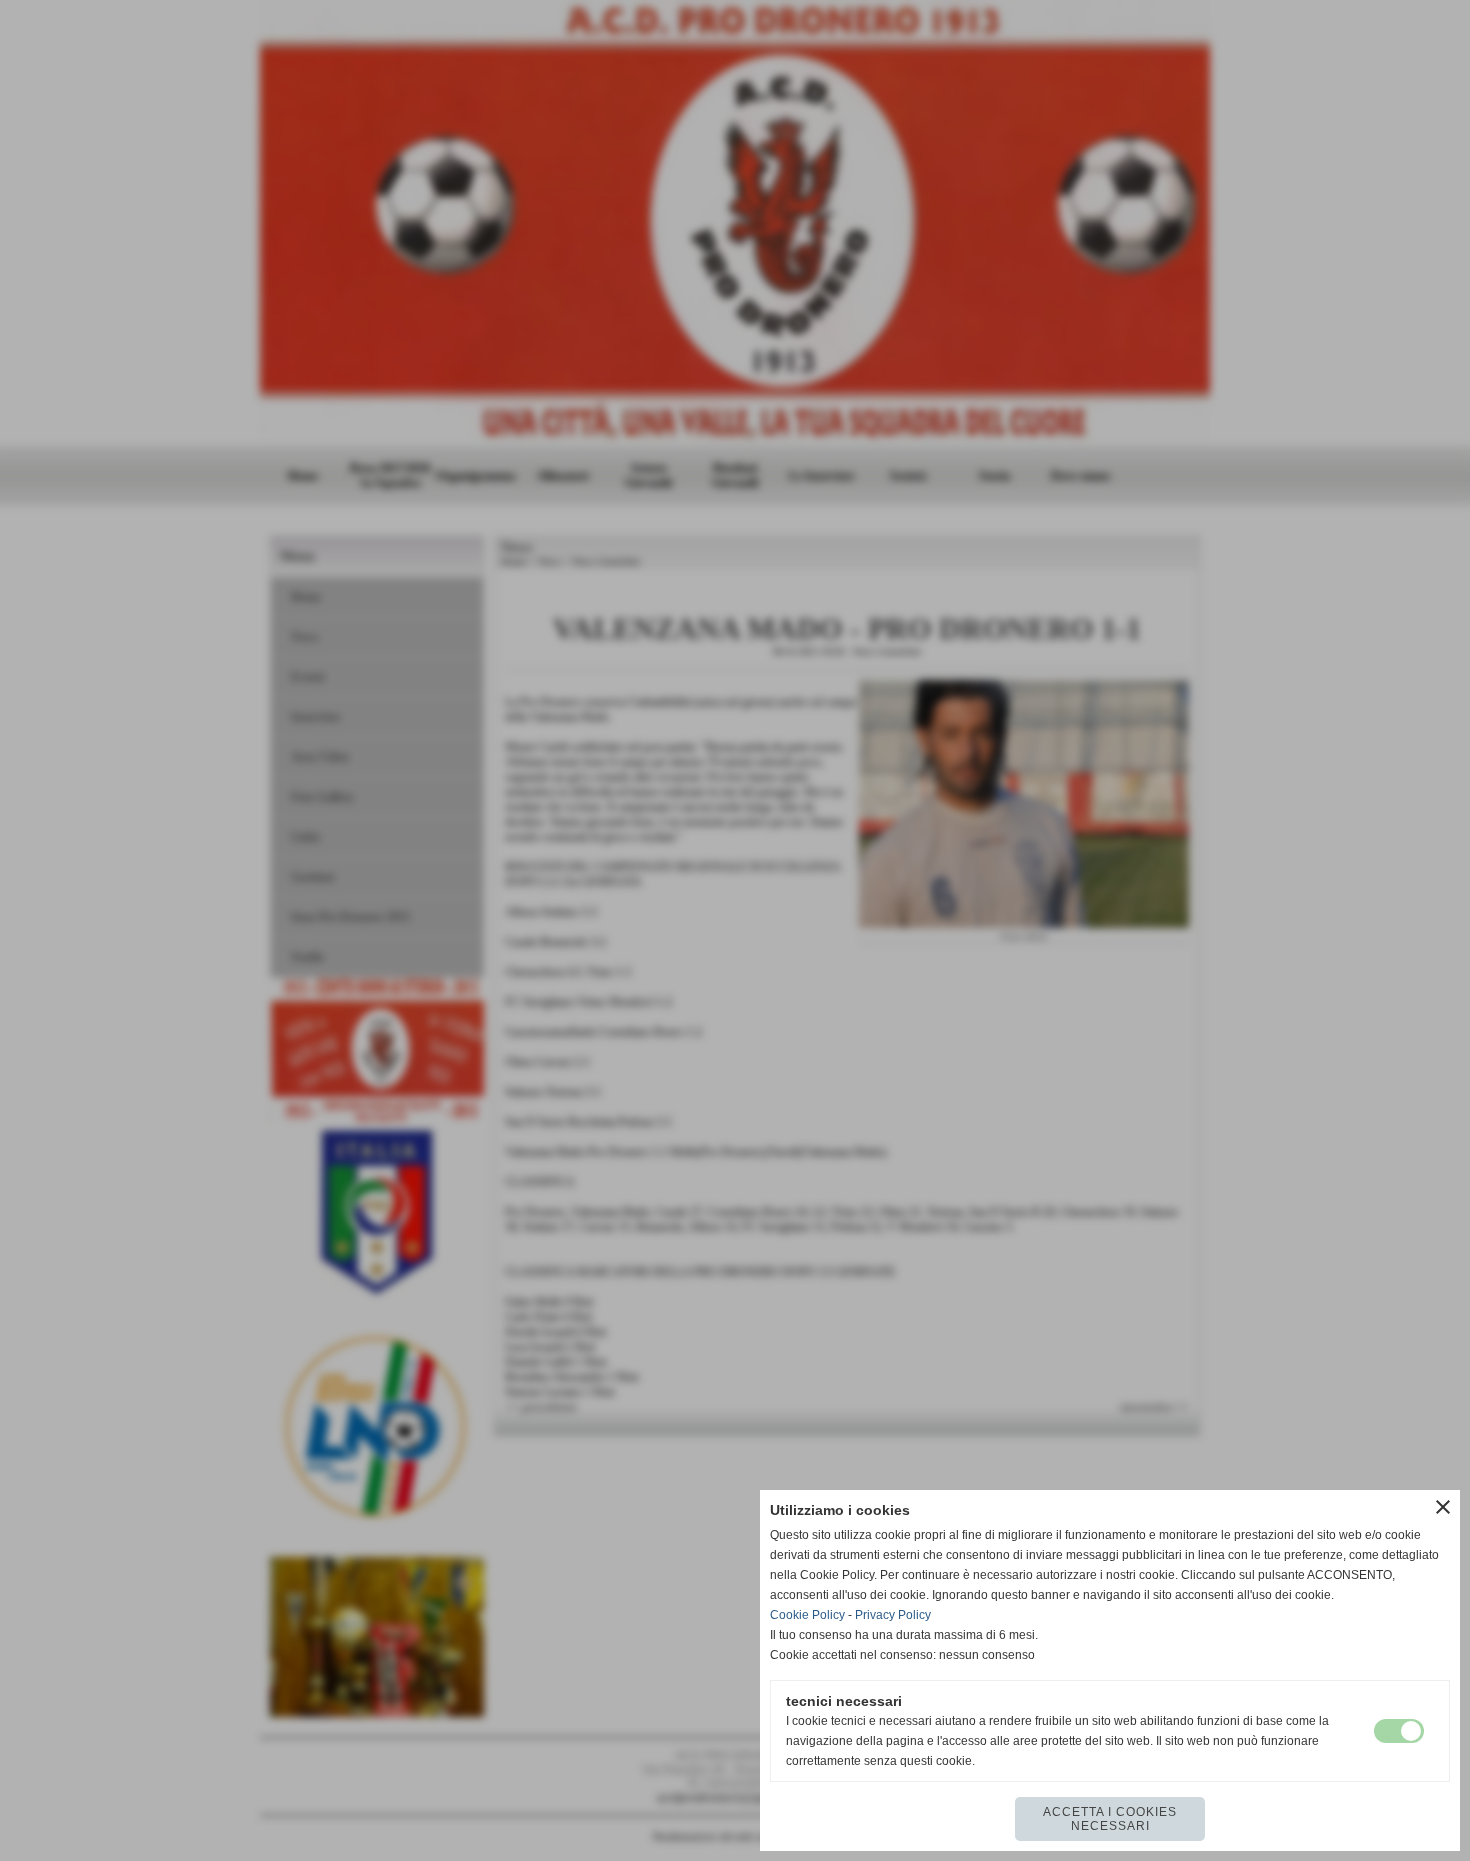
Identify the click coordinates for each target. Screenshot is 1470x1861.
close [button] (1443, 1507)
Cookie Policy (807, 1615)
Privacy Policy (893, 1615)
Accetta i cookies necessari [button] (1110, 1819)
